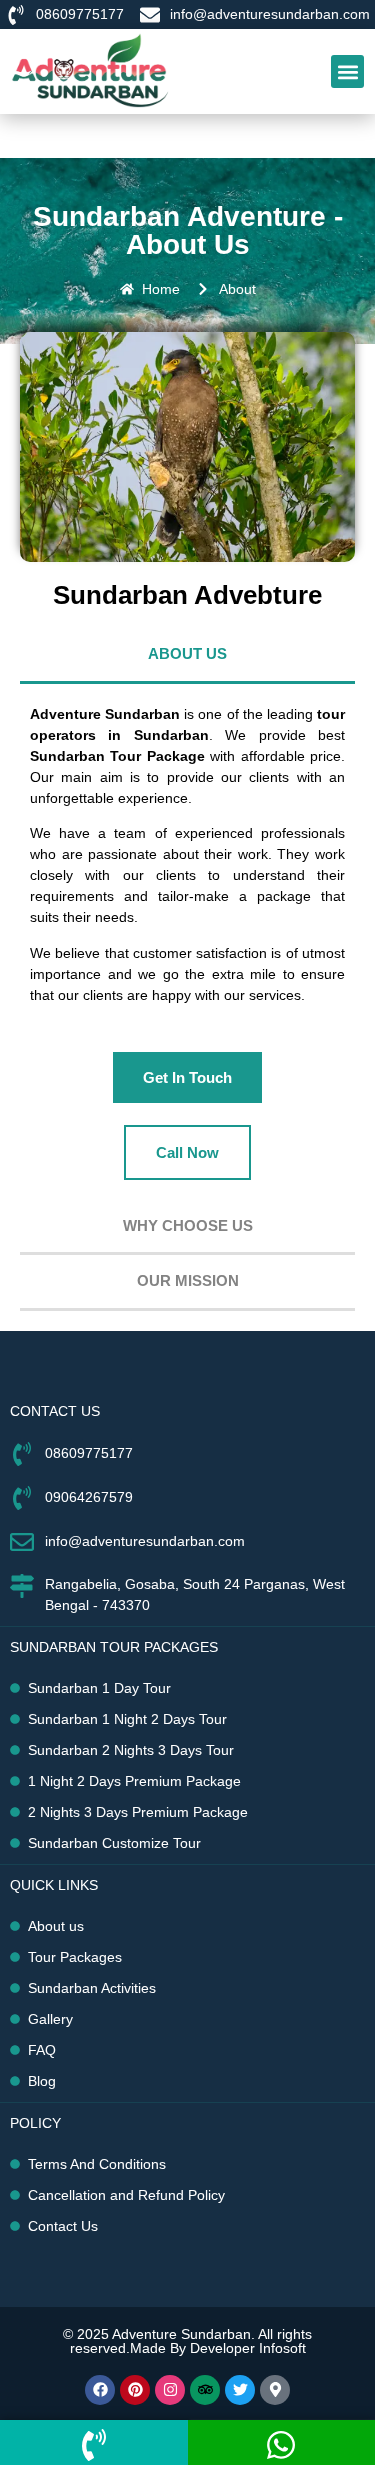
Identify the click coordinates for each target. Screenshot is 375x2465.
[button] (347, 71)
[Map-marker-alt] (275, 2390)
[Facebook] (100, 2390)
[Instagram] (170, 2390)
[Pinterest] (135, 2390)
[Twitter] (240, 2390)
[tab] (187, 656)
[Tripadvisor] (205, 2390)
